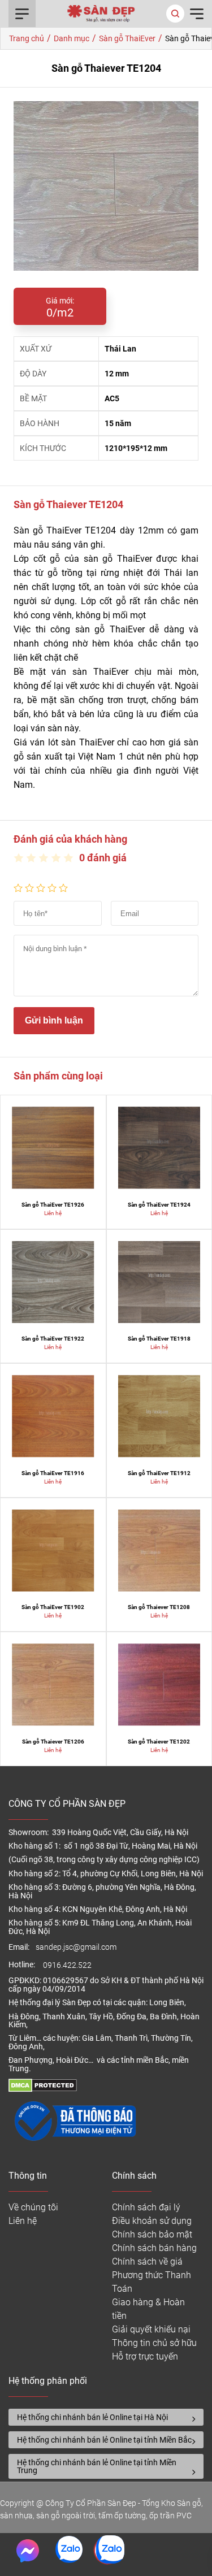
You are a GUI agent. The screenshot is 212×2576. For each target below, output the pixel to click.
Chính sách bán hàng (154, 2248)
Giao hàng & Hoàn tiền (148, 2309)
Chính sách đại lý (146, 2207)
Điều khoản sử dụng (152, 2221)
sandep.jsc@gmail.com (76, 1947)
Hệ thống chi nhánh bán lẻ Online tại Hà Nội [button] (92, 2417)
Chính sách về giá (147, 2261)
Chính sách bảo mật (152, 2234)
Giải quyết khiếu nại (151, 2329)
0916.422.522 (68, 1965)
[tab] (106, 2417)
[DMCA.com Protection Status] (43, 2089)
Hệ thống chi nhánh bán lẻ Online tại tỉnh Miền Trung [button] (97, 2466)
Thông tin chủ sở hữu (154, 2343)
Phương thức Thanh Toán (152, 2282)
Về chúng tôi (33, 2207)
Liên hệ (23, 2221)
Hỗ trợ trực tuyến (145, 2356)
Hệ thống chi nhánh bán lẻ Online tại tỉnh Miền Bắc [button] (104, 2440)
